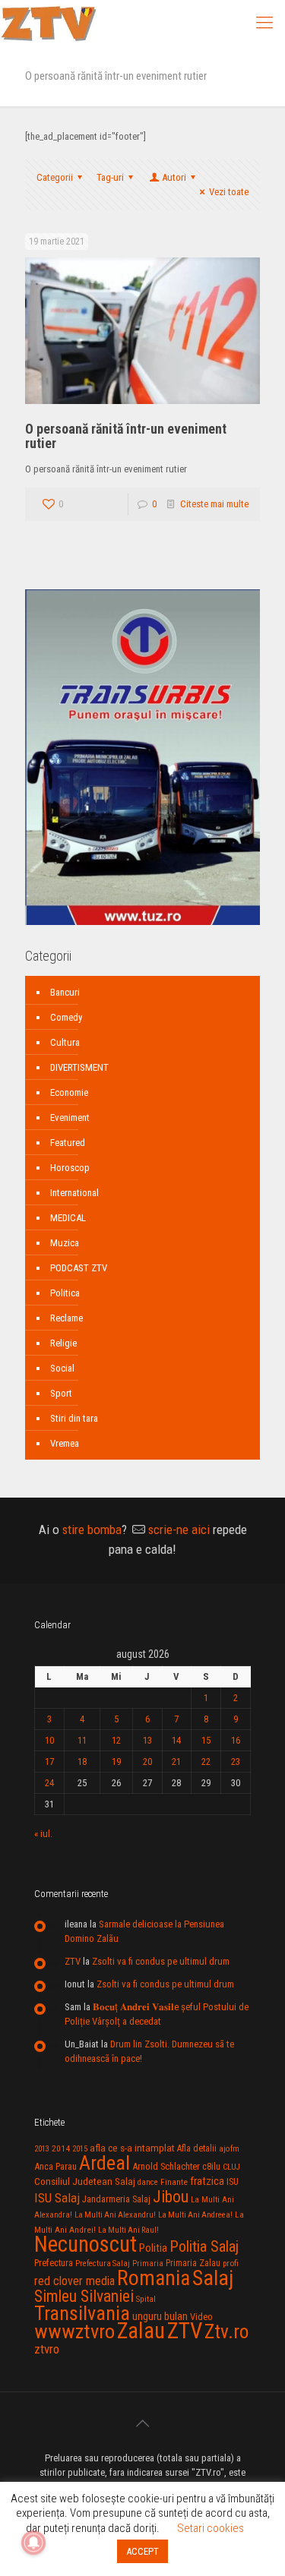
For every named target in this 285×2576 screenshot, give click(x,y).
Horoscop (70, 1168)
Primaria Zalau (193, 2263)
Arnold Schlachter (166, 2166)
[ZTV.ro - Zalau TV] (49, 23)
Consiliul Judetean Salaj (85, 2181)
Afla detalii (197, 2148)
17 (49, 1762)
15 (206, 1740)
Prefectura (54, 2263)
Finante (174, 2182)
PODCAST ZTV (79, 1268)
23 (236, 1762)
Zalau (141, 2331)
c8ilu (211, 2166)
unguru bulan (160, 2316)
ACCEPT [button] (142, 2551)
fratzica (207, 2181)
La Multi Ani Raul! (128, 2230)
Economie (69, 1092)
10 (49, 1740)
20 (147, 1762)
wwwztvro (74, 2331)
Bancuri (65, 992)
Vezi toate (229, 192)
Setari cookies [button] (211, 2528)
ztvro (47, 2349)
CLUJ (231, 2167)
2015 (80, 2149)
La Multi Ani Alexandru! (115, 2215)
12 (116, 1740)
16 (236, 1740)
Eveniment (70, 1118)
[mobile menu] (264, 23)
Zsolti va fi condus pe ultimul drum (161, 1961)
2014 (61, 2148)
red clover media (74, 2281)
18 (82, 1762)
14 (176, 1740)
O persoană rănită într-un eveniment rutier (126, 436)
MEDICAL (68, 1218)
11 (82, 1740)
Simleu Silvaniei (84, 2296)
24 (49, 1783)
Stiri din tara (74, 1418)
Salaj (213, 2278)
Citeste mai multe (214, 504)
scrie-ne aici (179, 1529)
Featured (68, 1143)
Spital (146, 2299)
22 (206, 1762)
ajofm (229, 2149)
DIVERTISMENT (79, 1067)
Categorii (55, 177)
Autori (174, 177)
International (74, 1193)
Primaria (148, 2263)
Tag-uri (110, 177)
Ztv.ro (226, 2331)
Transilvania (82, 2313)
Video (201, 2317)
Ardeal (104, 2163)
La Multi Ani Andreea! (195, 2215)
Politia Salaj (204, 2246)
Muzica (65, 1243)
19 (116, 1762)
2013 (42, 2149)
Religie (63, 1343)
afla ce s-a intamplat (132, 2148)
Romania (154, 2278)
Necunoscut (85, 2244)
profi (231, 2263)
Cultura (65, 1042)
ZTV (73, 1961)
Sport (61, 1393)
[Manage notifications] (33, 2543)
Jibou (171, 2197)
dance (148, 2182)
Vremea (65, 1443)
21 (176, 1762)
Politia (153, 2248)
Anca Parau (55, 2166)
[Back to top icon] (143, 2423)
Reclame (66, 1318)
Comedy (66, 1017)
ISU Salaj (57, 2198)
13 (147, 1740)
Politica (65, 1293)
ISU (233, 2182)
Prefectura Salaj (103, 2263)
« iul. (43, 1834)
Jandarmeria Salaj (116, 2199)
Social (62, 1368)
